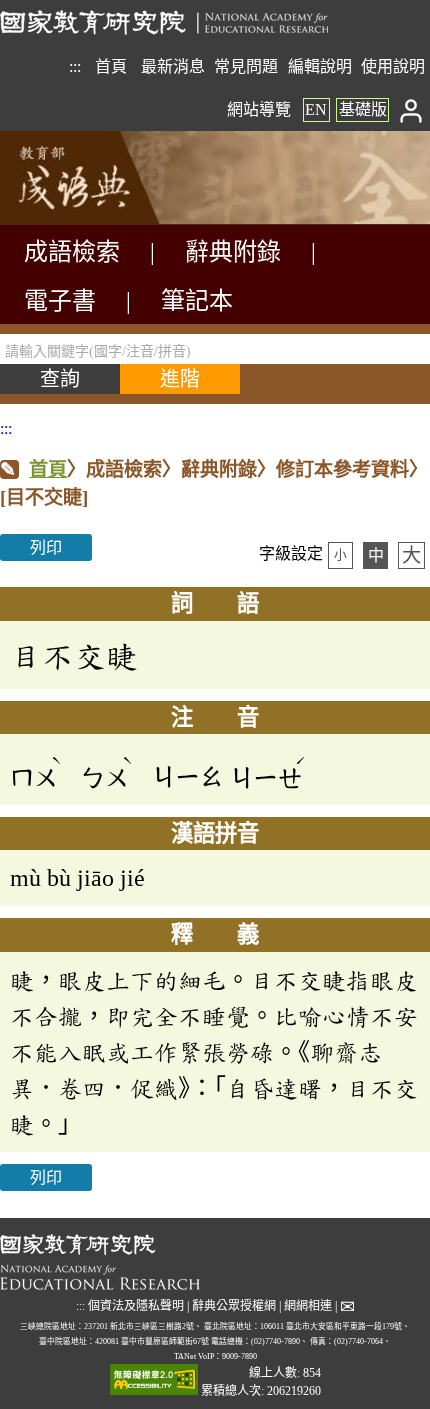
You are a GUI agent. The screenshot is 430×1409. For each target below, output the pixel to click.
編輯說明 (320, 66)
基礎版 (363, 109)
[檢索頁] (100, 219)
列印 (46, 547)
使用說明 (393, 66)
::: (75, 66)
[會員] (411, 109)
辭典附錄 (233, 252)
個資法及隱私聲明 (136, 1306)
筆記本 (197, 301)
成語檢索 (72, 252)
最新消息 (173, 66)
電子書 (60, 301)
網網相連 (308, 1306)
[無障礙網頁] (154, 1381)
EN (316, 109)
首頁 (111, 66)
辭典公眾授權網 (234, 1306)
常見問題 (246, 66)
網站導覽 (259, 109)
